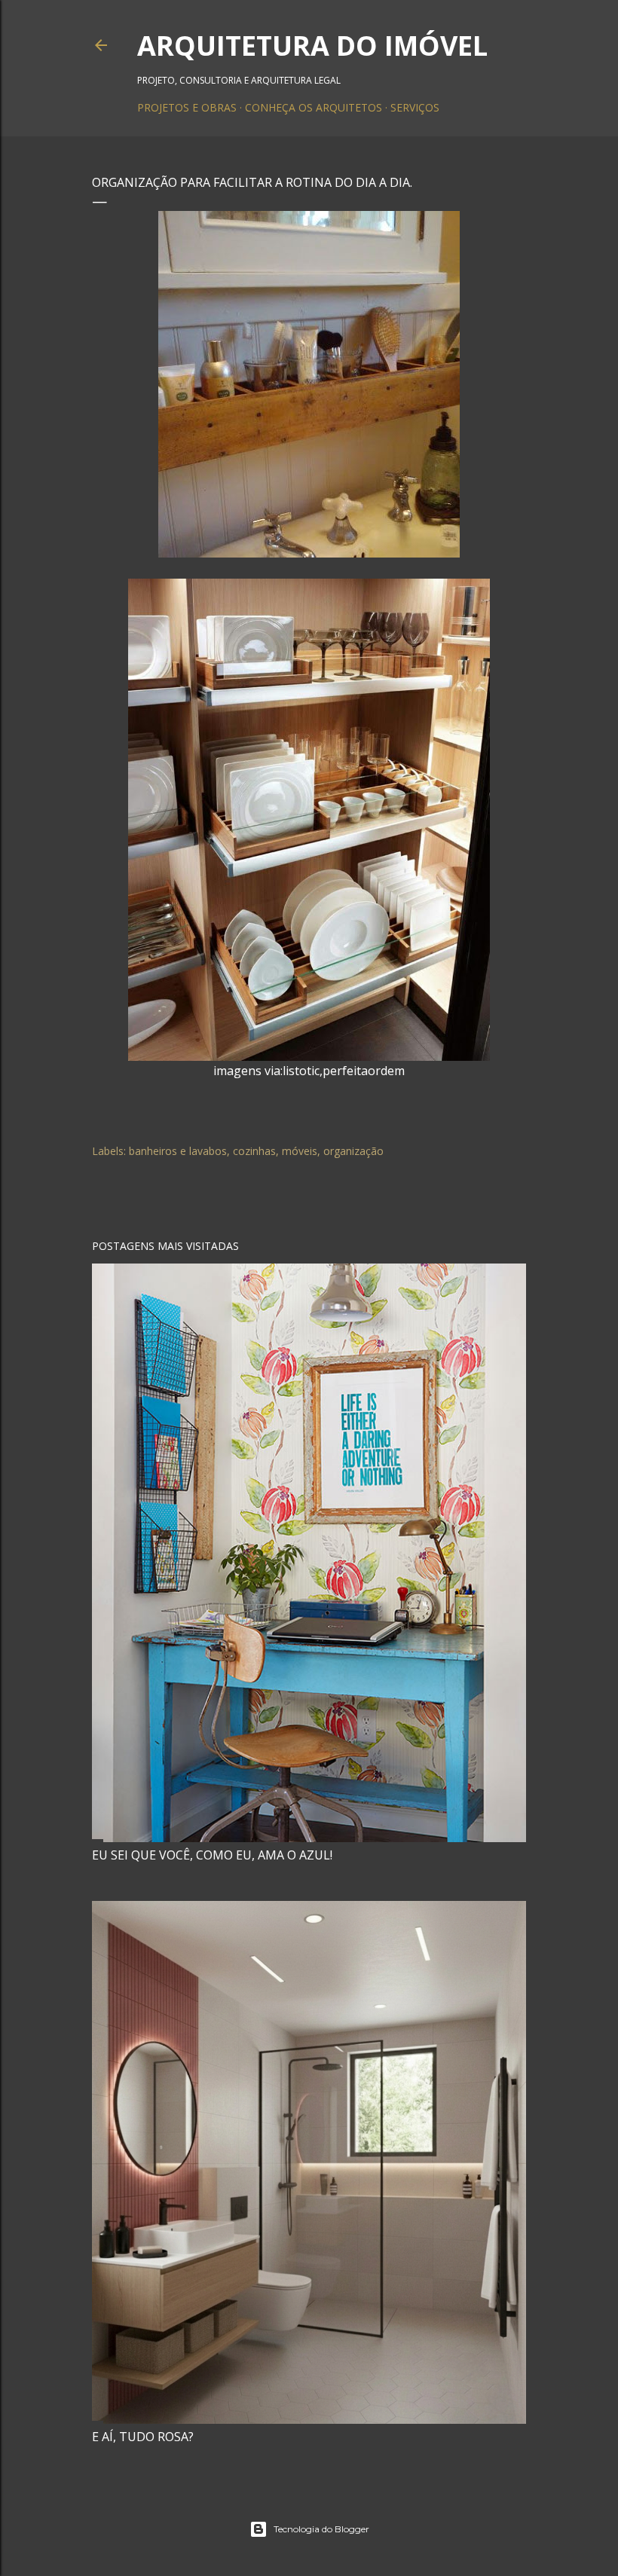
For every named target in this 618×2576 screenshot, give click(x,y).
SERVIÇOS (415, 107)
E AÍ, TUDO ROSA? (143, 2437)
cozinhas (254, 1151)
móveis (300, 1151)
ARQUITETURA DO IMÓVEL (312, 46)
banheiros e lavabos (178, 1151)
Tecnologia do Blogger (321, 2529)
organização (353, 1151)
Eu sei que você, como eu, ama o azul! (212, 1855)
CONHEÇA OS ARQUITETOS (314, 107)
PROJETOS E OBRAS (187, 107)
